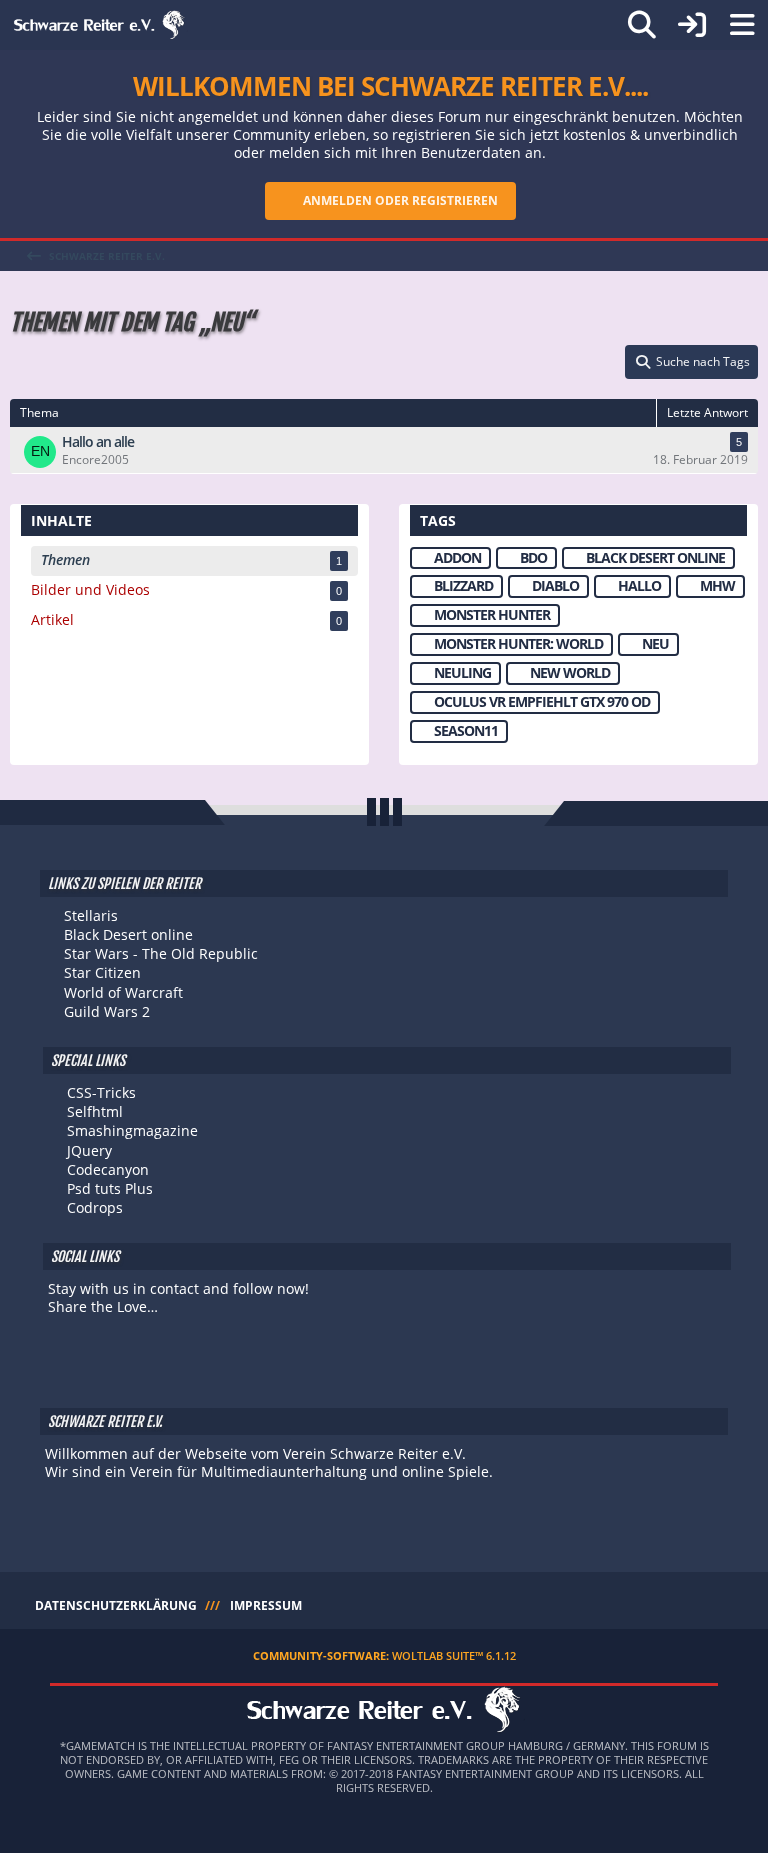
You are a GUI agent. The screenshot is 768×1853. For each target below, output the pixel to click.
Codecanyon (108, 1169)
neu (655, 643)
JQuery (89, 1150)
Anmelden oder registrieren (400, 200)
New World (570, 672)
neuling (462, 672)
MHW (717, 585)
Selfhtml (95, 1111)
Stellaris (91, 915)
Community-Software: (384, 1655)
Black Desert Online (655, 557)
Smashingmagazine (132, 1130)
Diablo (555, 585)
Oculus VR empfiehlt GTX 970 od (542, 701)
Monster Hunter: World (518, 643)
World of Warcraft (123, 992)
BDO (533, 557)
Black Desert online (128, 934)
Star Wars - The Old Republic (161, 953)
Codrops (95, 1207)
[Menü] (742, 25)
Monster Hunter (492, 614)
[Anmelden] (692, 25)
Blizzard (463, 585)
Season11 (466, 730)
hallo (639, 585)
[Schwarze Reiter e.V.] (99, 25)
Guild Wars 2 (107, 1011)
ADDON (457, 557)
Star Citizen (102, 972)
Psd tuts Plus (110, 1188)
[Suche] (642, 25)
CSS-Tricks (101, 1092)
